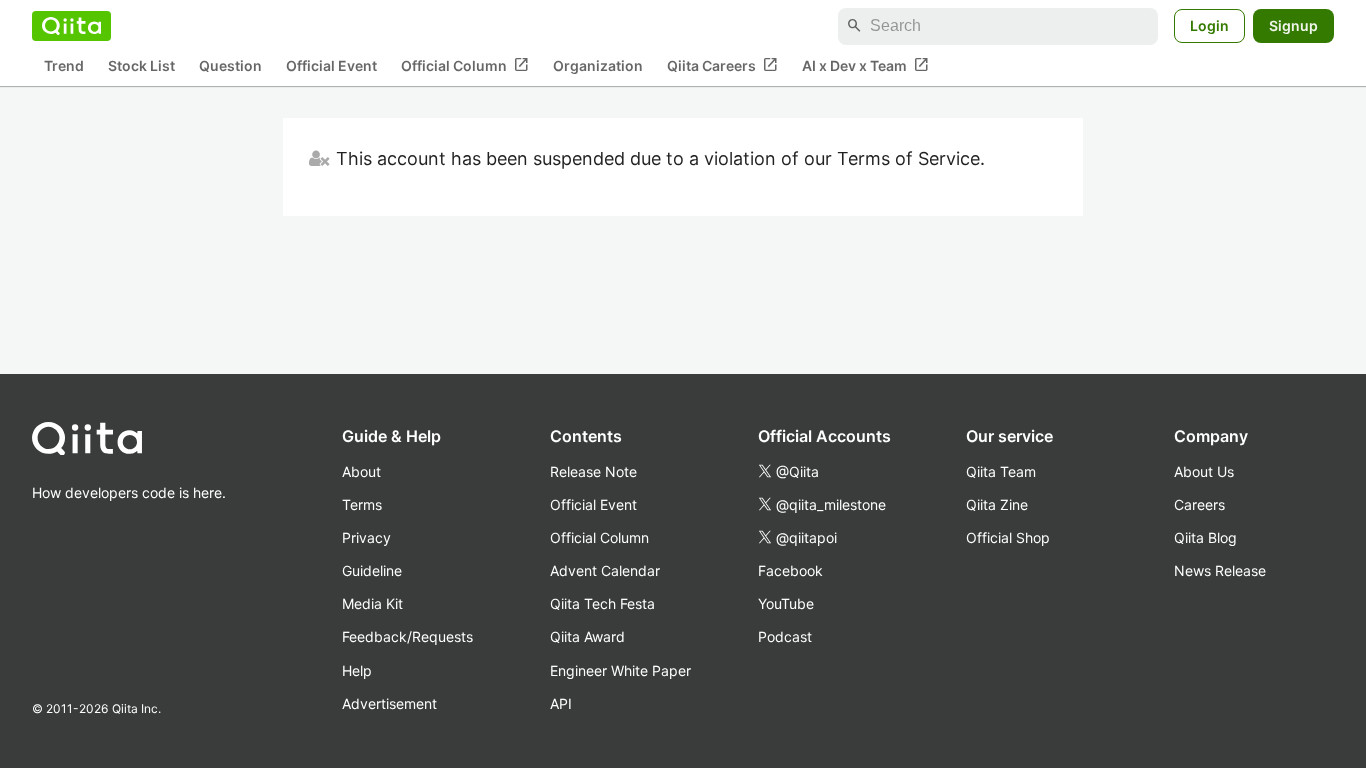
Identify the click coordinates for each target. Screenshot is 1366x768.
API (561, 703)
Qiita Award (587, 636)
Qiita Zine (997, 504)
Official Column (465, 65)
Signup (1293, 25)
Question (230, 65)
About (361, 471)
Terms (362, 504)
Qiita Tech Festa (602, 603)
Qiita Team (1001, 471)
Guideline (372, 570)
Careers (1199, 504)
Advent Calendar (605, 570)
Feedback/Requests (407, 636)
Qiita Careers (722, 65)
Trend (64, 65)
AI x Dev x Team (865, 65)
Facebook (790, 570)
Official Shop (1008, 537)
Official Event (331, 65)
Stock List (141, 65)
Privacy (366, 537)
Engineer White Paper (620, 670)
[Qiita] (71, 26)
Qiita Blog (1205, 537)
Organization (598, 65)
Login (1209, 25)
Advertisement (389, 703)
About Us (1204, 471)
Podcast (785, 636)
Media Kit (372, 603)
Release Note (593, 471)
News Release (1220, 570)
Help (357, 670)
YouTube (786, 603)
